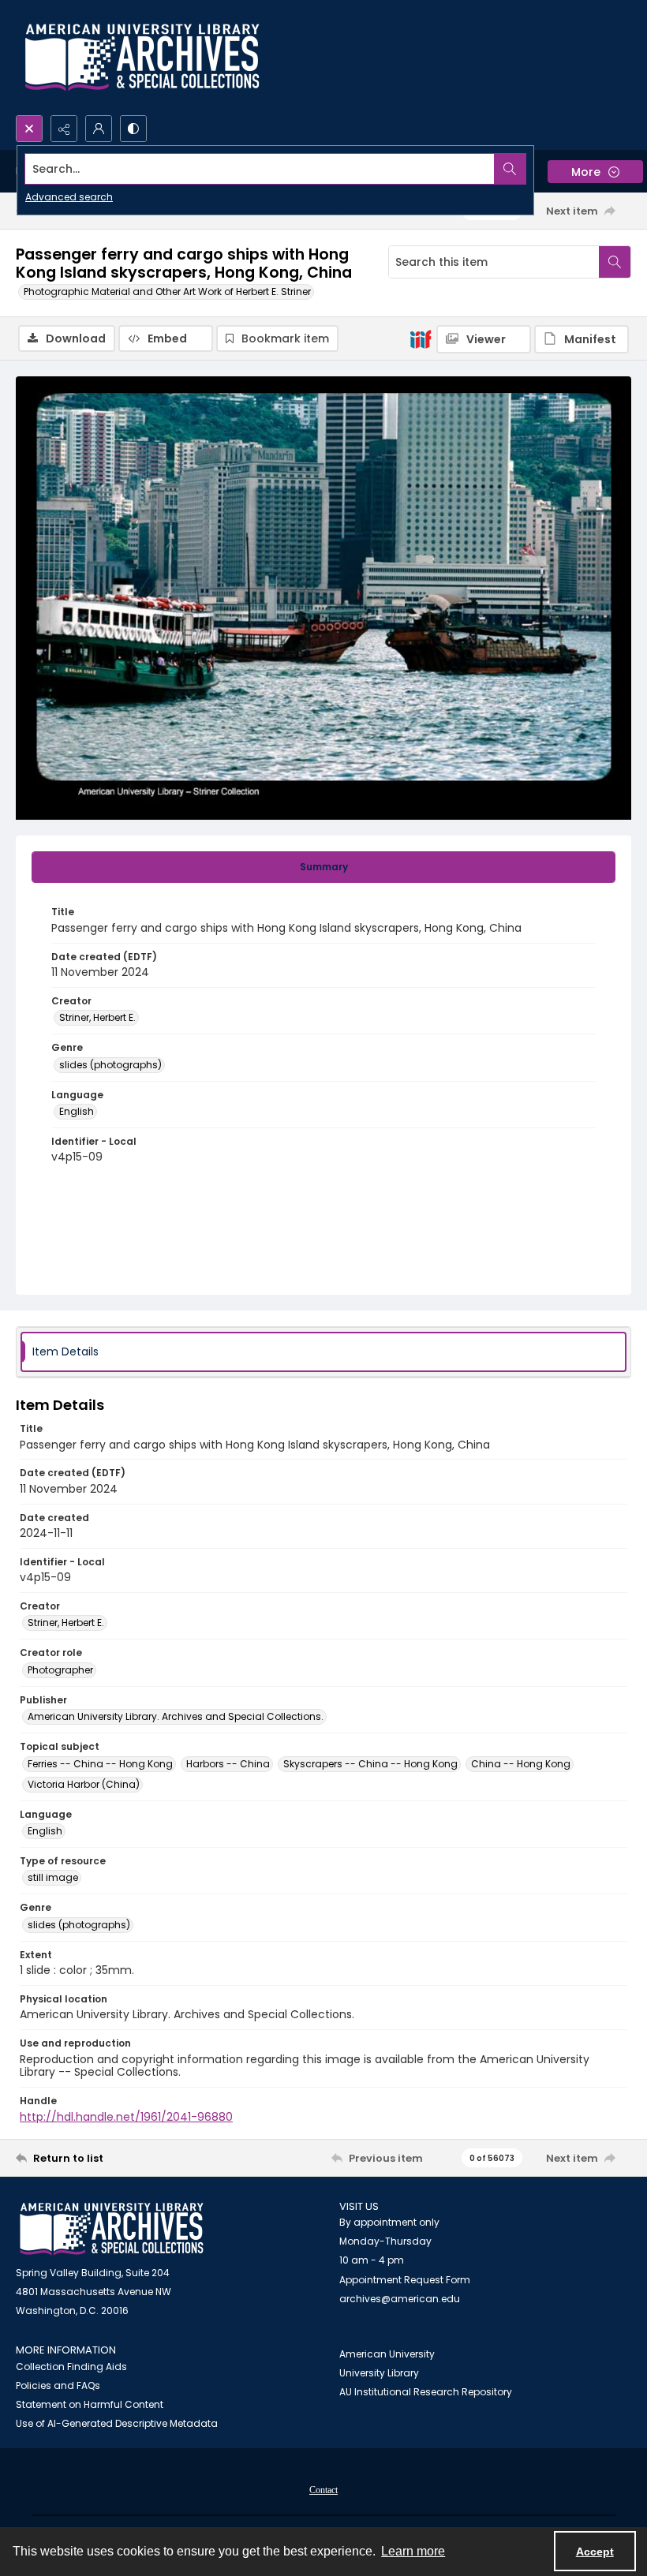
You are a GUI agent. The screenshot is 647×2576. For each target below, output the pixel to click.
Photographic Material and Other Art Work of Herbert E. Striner (167, 292)
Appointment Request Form (405, 2280)
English (77, 1111)
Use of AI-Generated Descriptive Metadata (117, 2423)
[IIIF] (421, 338)
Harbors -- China (228, 1764)
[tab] (323, 867)
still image (53, 1877)
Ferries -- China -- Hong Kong (100, 1764)
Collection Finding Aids (71, 2367)
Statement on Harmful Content (90, 2404)
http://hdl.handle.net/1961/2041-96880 (126, 2117)
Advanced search (69, 197)
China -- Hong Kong (521, 1764)
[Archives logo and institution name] (142, 58)
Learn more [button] (413, 2551)
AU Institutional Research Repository (426, 2392)
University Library (379, 2373)
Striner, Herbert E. (97, 1017)
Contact (323, 2490)
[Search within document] (615, 262)
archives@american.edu (400, 2299)
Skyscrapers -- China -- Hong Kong (370, 1764)
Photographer (60, 1670)
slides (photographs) (110, 1065)
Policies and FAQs (58, 2385)
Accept (595, 2552)
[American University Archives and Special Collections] (112, 2229)
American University (387, 2354)
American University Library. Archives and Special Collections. (176, 1716)
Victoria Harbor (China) (84, 1784)
